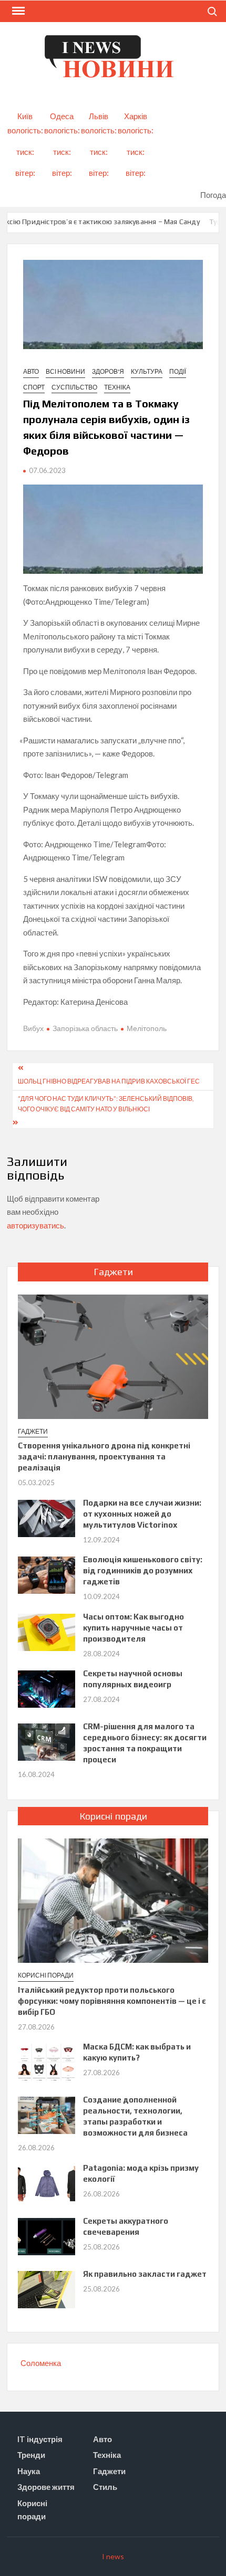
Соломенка (41, 2363)
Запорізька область (85, 1028)
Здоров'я (108, 371)
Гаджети (33, 1431)
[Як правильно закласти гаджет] (47, 2288)
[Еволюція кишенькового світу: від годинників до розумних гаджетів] (47, 1574)
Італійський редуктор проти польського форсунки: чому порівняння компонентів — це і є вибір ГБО (112, 2001)
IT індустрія (40, 2439)
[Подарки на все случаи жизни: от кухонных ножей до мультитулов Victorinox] (47, 1517)
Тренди (31, 2455)
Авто (31, 371)
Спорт (34, 387)
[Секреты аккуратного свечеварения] (47, 2235)
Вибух (33, 1028)
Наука (29, 2471)
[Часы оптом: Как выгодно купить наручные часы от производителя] (47, 1631)
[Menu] (17, 11)
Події (178, 371)
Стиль (105, 2487)
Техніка (117, 387)
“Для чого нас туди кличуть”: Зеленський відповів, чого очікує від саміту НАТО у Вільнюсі (106, 1104)
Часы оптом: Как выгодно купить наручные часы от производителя (133, 1628)
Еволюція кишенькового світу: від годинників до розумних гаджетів (143, 1570)
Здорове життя (46, 2487)
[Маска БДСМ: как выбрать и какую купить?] (47, 2061)
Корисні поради (46, 1975)
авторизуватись (35, 1225)
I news (113, 2556)
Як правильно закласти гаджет (145, 2274)
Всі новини (65, 371)
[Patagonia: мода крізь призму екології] (47, 2182)
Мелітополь (147, 1028)
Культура (147, 371)
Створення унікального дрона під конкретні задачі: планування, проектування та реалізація (104, 1457)
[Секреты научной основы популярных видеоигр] (47, 1688)
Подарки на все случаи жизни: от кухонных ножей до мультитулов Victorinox (142, 1514)
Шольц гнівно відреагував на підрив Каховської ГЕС (109, 1081)
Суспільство (74, 387)
